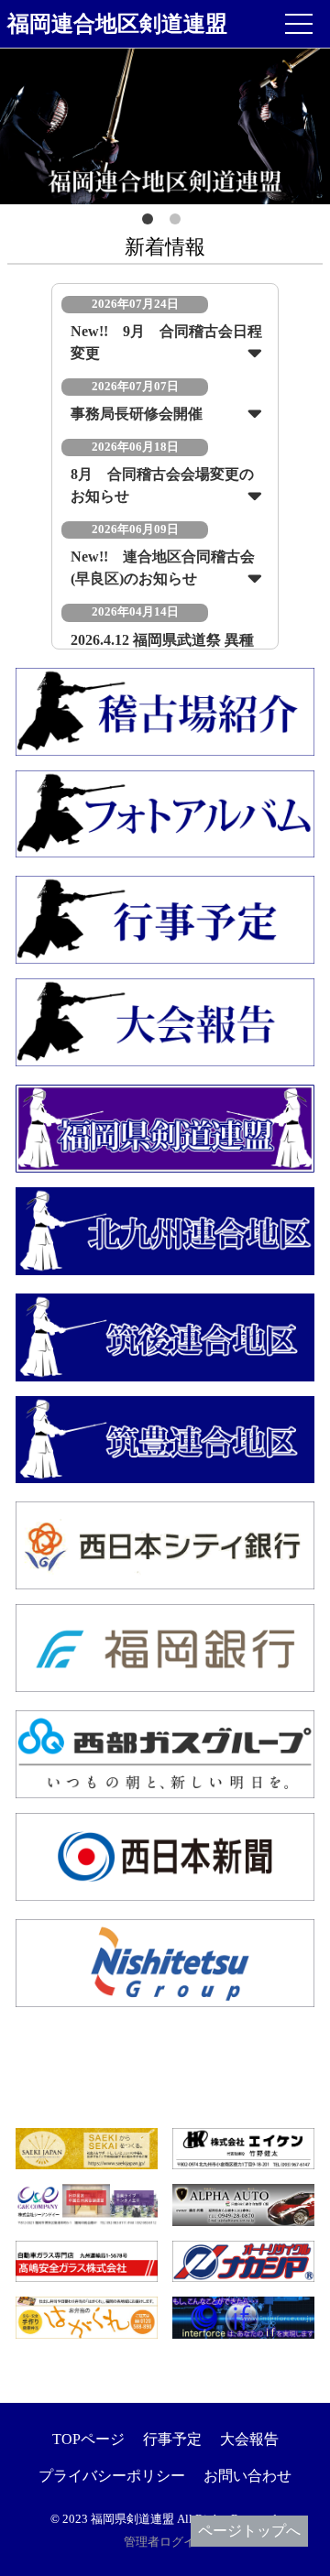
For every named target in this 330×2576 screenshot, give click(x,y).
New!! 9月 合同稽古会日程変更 (166, 342)
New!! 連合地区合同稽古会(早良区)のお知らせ (163, 568)
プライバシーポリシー (112, 2476)
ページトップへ (249, 2531)
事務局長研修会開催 (137, 414)
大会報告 (249, 2439)
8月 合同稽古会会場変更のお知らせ (162, 485)
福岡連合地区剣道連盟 (117, 24)
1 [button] (151, 223)
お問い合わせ (247, 2476)
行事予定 (172, 2439)
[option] (165, 126)
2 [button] (179, 223)
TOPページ (88, 2439)
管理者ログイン (165, 2542)
